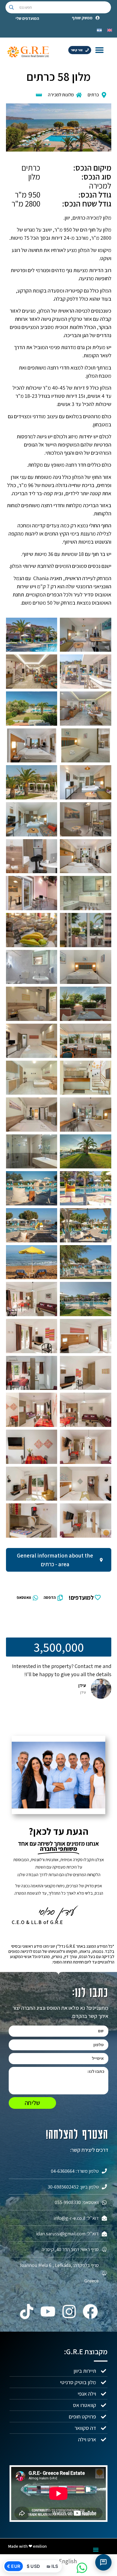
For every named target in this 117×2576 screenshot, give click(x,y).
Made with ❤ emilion (27, 2546)
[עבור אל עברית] (99, 30)
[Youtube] (48, 2312)
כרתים (93, 95)
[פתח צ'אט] (103, 2562)
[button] (100, 50)
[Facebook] (90, 2312)
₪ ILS (52, 2566)
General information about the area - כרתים (55, 1560)
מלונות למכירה (61, 95)
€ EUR (14, 2566)
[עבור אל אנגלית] (110, 30)
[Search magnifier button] (11, 7)
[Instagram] (69, 2312)
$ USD (33, 2566)
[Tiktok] (27, 2312)
